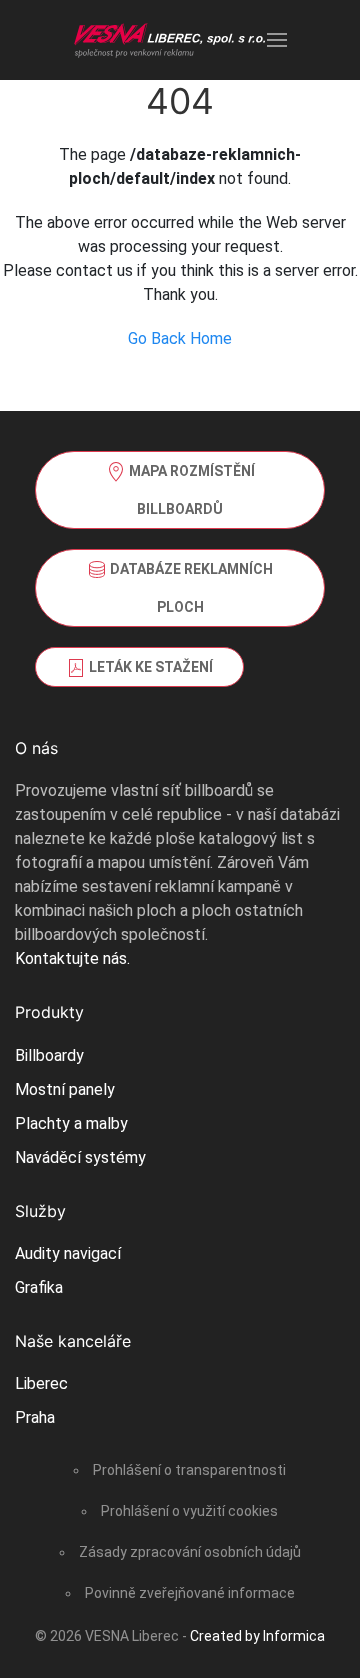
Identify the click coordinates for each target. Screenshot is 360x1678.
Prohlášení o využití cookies (189, 1511)
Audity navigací (68, 1253)
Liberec (41, 1383)
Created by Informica (257, 1636)
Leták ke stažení (149, 667)
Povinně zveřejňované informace (190, 1593)
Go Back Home (180, 338)
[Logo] (170, 40)
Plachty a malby (71, 1123)
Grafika (39, 1287)
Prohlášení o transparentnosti (189, 1470)
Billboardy (49, 1055)
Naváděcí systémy (80, 1157)
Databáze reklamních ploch (190, 588)
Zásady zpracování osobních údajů (190, 1552)
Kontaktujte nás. (72, 958)
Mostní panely (65, 1089)
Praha (35, 1417)
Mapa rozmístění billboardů (190, 490)
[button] (277, 40)
